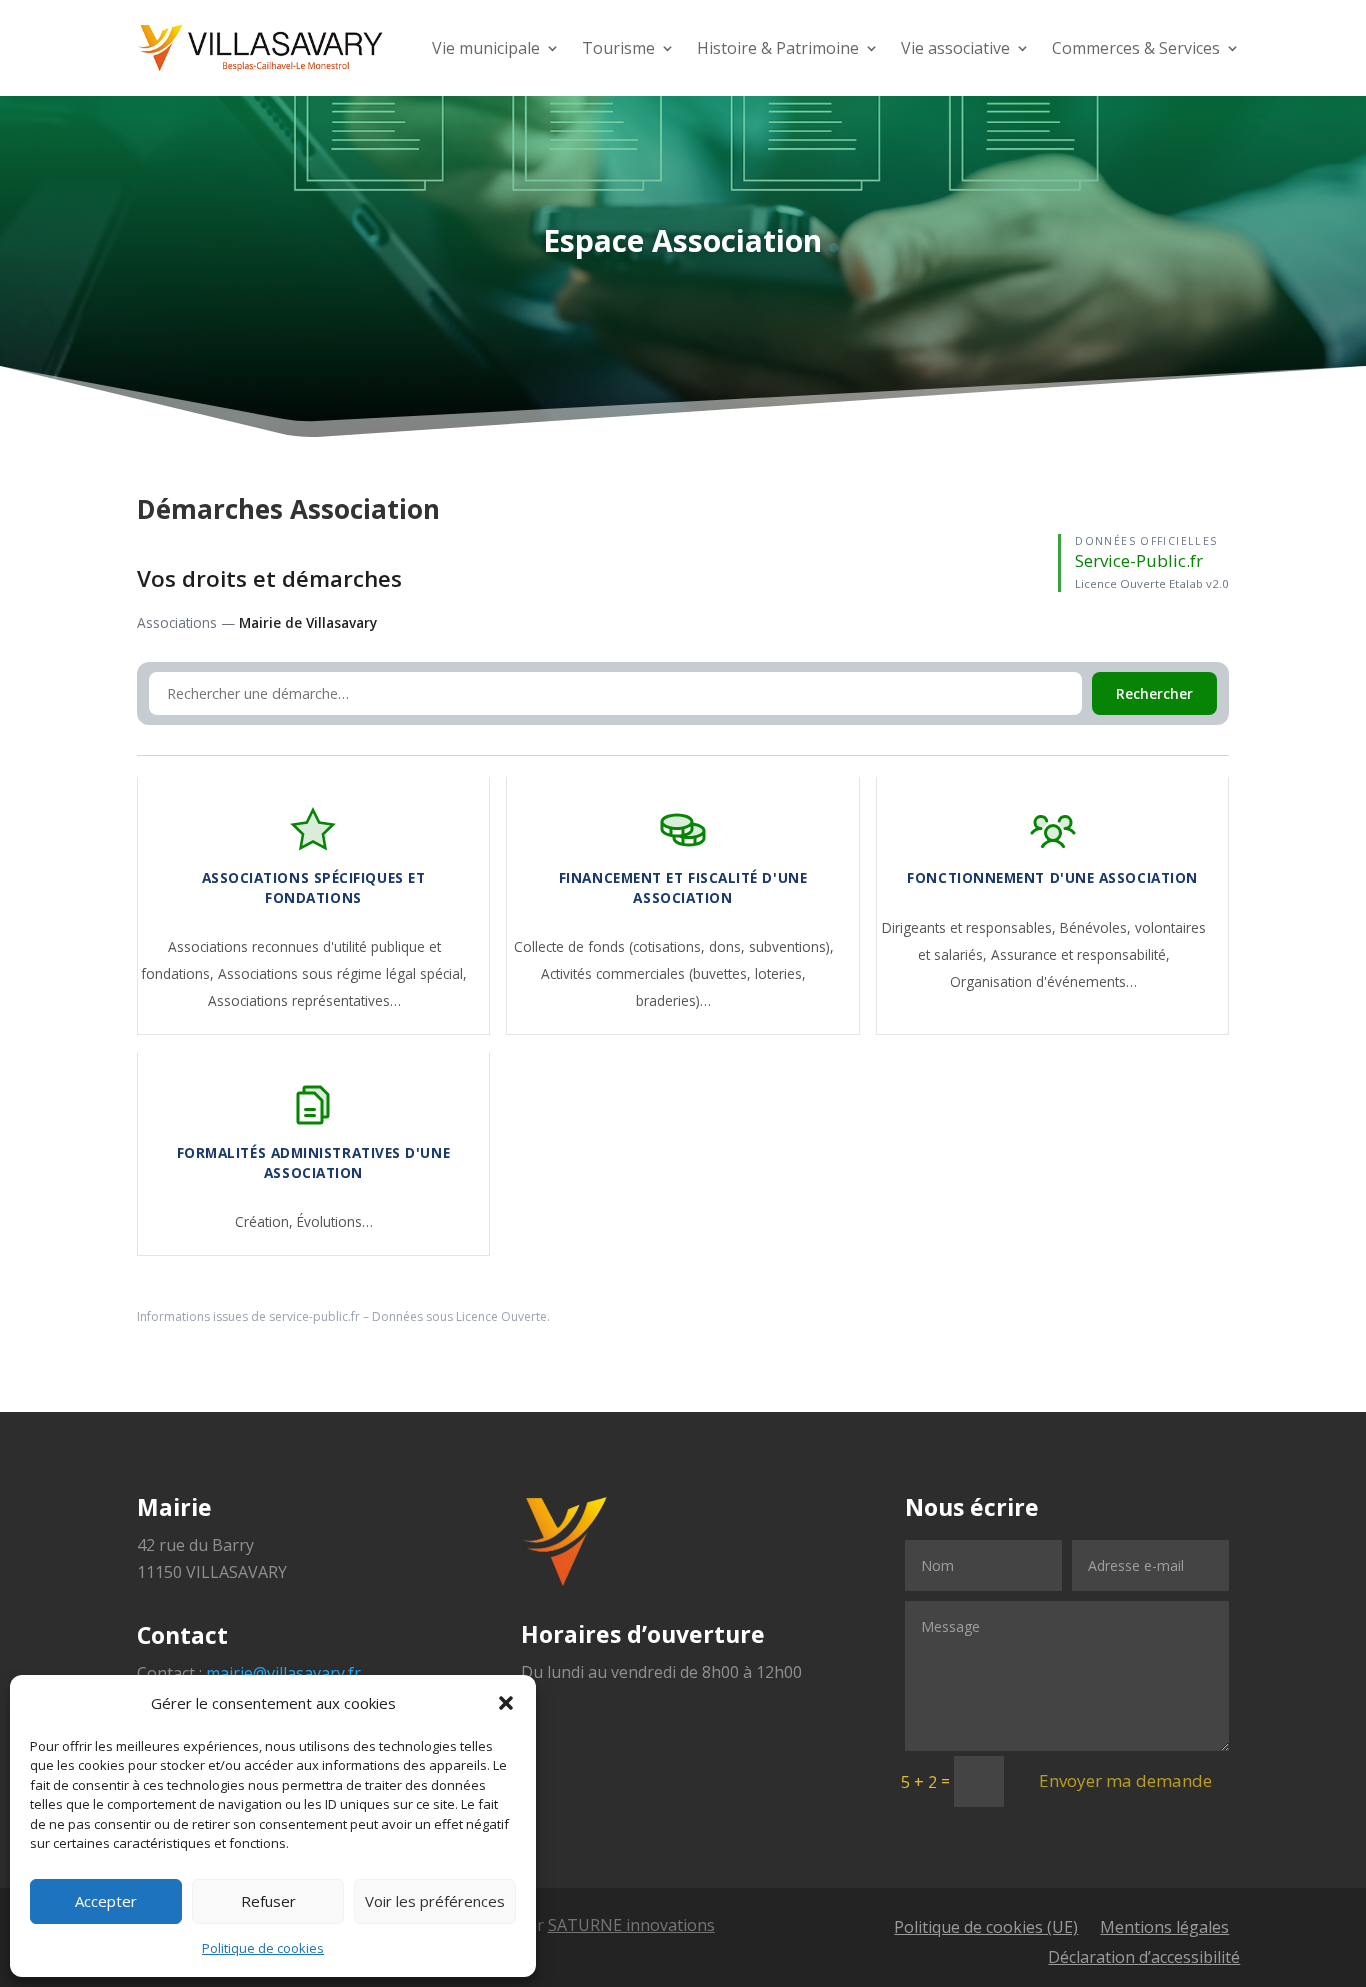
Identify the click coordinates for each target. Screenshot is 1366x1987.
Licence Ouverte (501, 1316)
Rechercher (1154, 693)
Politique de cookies (263, 1948)
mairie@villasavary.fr (283, 1673)
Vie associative (955, 48)
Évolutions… (335, 1221)
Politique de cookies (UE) (986, 1929)
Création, (266, 1221)
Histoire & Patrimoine (778, 48)
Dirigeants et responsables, (971, 927)
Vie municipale (486, 48)
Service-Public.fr (1139, 560)
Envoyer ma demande (1125, 1780)
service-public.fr (314, 1316)
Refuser (268, 1901)
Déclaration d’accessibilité (1144, 1959)
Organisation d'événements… (1043, 981)
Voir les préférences (435, 1901)
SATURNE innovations (631, 1925)
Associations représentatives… (304, 1000)
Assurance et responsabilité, (1080, 954)
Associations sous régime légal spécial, (342, 973)
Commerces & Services (1136, 48)
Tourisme (618, 48)
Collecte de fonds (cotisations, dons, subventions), (674, 946)
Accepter (106, 1901)
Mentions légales (1164, 1929)
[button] (506, 1703)
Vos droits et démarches (269, 578)
